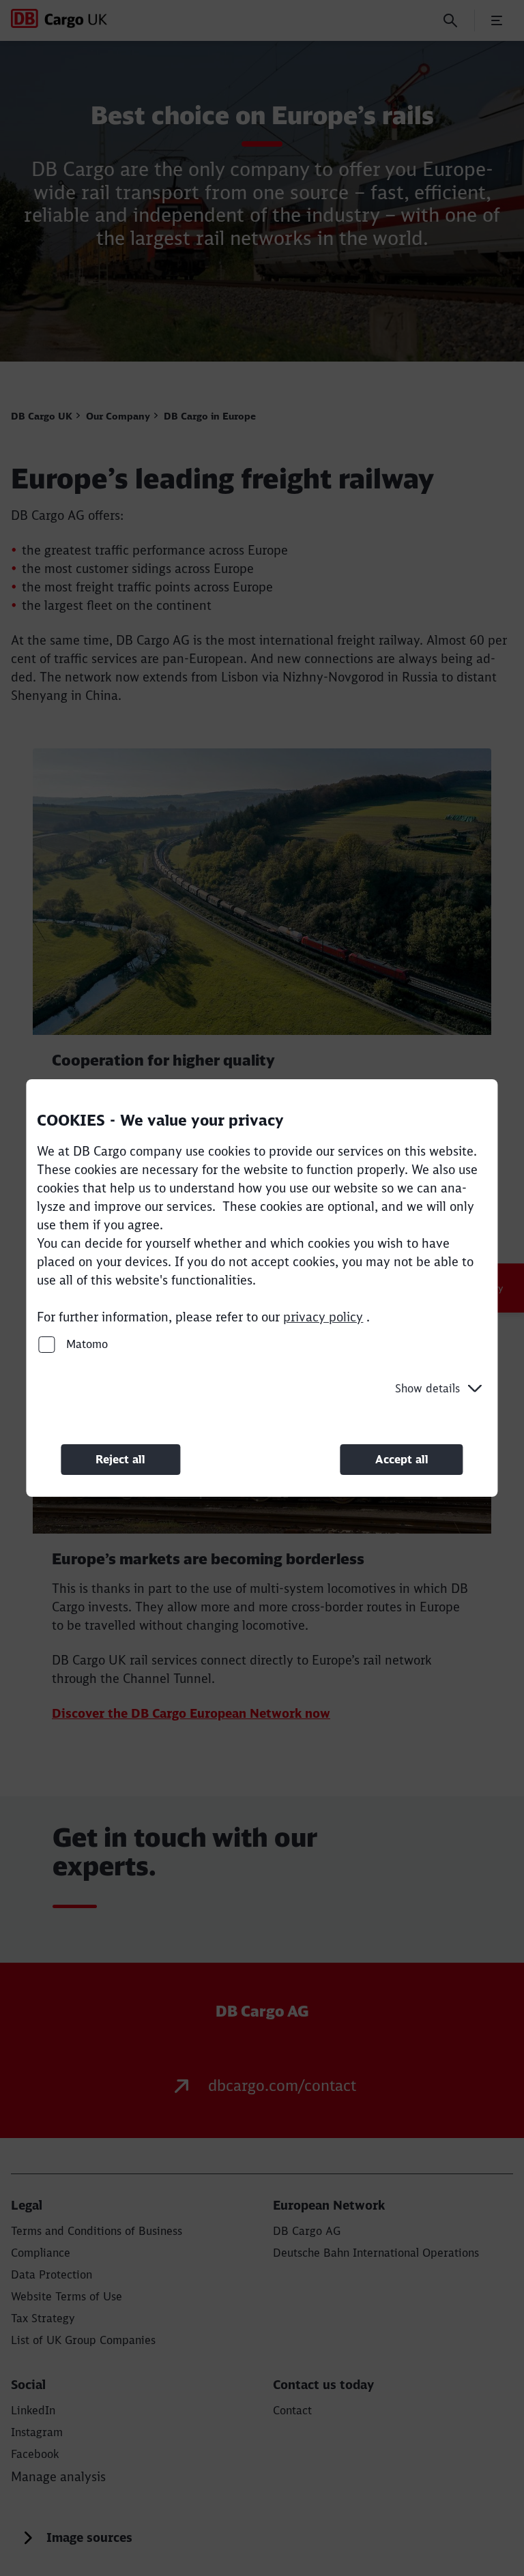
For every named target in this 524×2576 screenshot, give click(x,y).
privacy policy (323, 1317)
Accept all (402, 1459)
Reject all (120, 1459)
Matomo (85, 1344)
